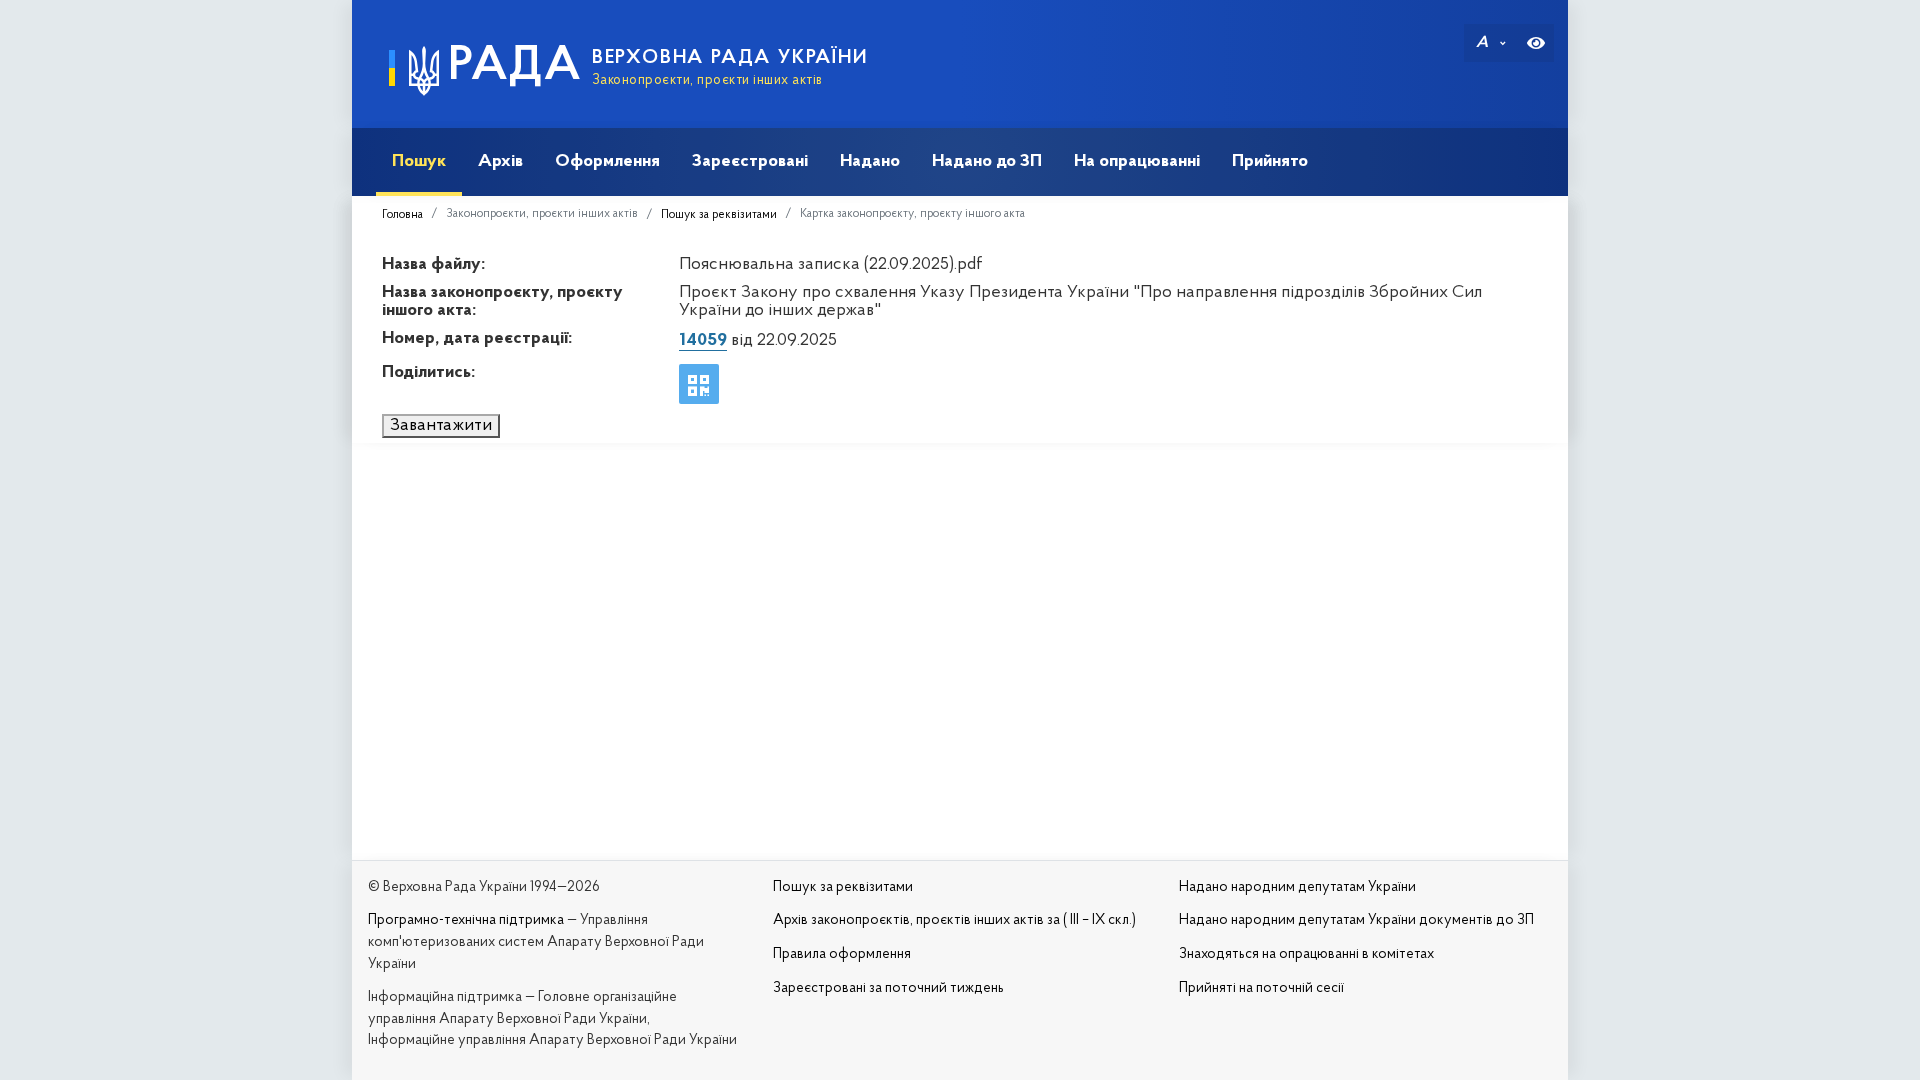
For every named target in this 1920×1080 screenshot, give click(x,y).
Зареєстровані (750, 161)
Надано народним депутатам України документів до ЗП (1356, 920)
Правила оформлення (842, 954)
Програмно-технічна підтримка (466, 920)
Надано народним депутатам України (1297, 887)
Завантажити (441, 426)
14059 (703, 341)
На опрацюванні (1137, 161)
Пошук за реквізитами (719, 215)
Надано (870, 161)
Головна (402, 215)
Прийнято (1270, 161)
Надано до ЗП (987, 161)
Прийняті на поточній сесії (1261, 988)
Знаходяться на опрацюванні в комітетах (1306, 954)
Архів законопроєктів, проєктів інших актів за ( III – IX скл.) (954, 920)
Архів (500, 161)
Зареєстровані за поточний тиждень (888, 988)
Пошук (419, 161)
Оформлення (607, 161)
